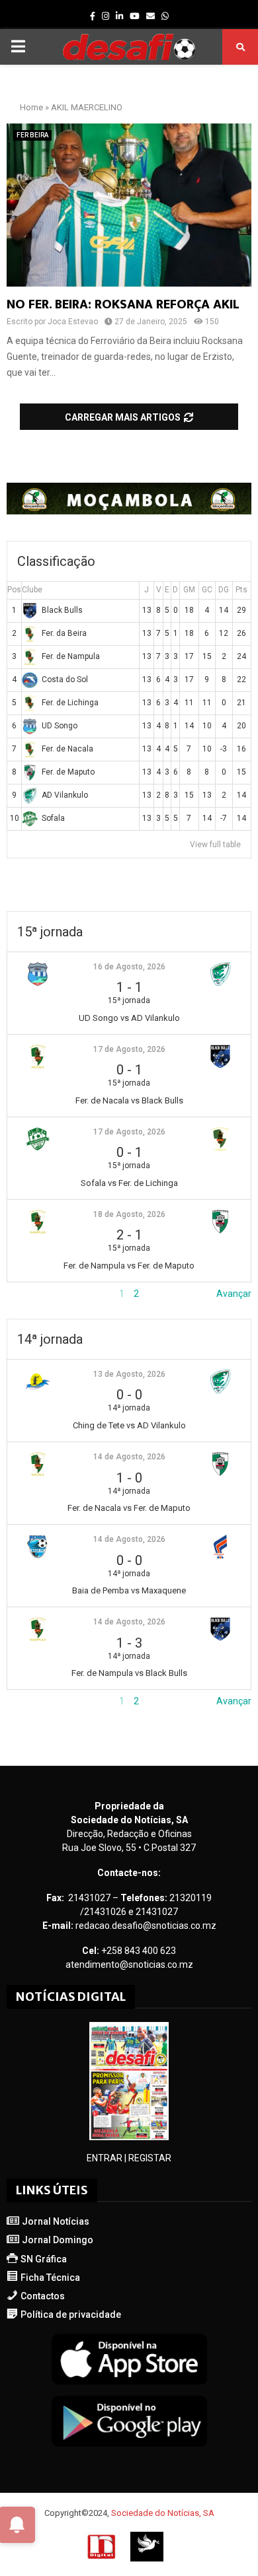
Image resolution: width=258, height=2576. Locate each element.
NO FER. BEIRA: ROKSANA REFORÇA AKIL (123, 304)
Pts (241, 590)
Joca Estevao (73, 322)
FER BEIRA (32, 135)
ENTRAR (105, 2158)
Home (31, 107)
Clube (32, 590)
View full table (215, 845)
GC (207, 590)
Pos (14, 590)
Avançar (234, 1294)
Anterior (24, 1294)
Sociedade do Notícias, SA (163, 2513)
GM (189, 590)
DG (224, 590)
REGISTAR (150, 2158)
